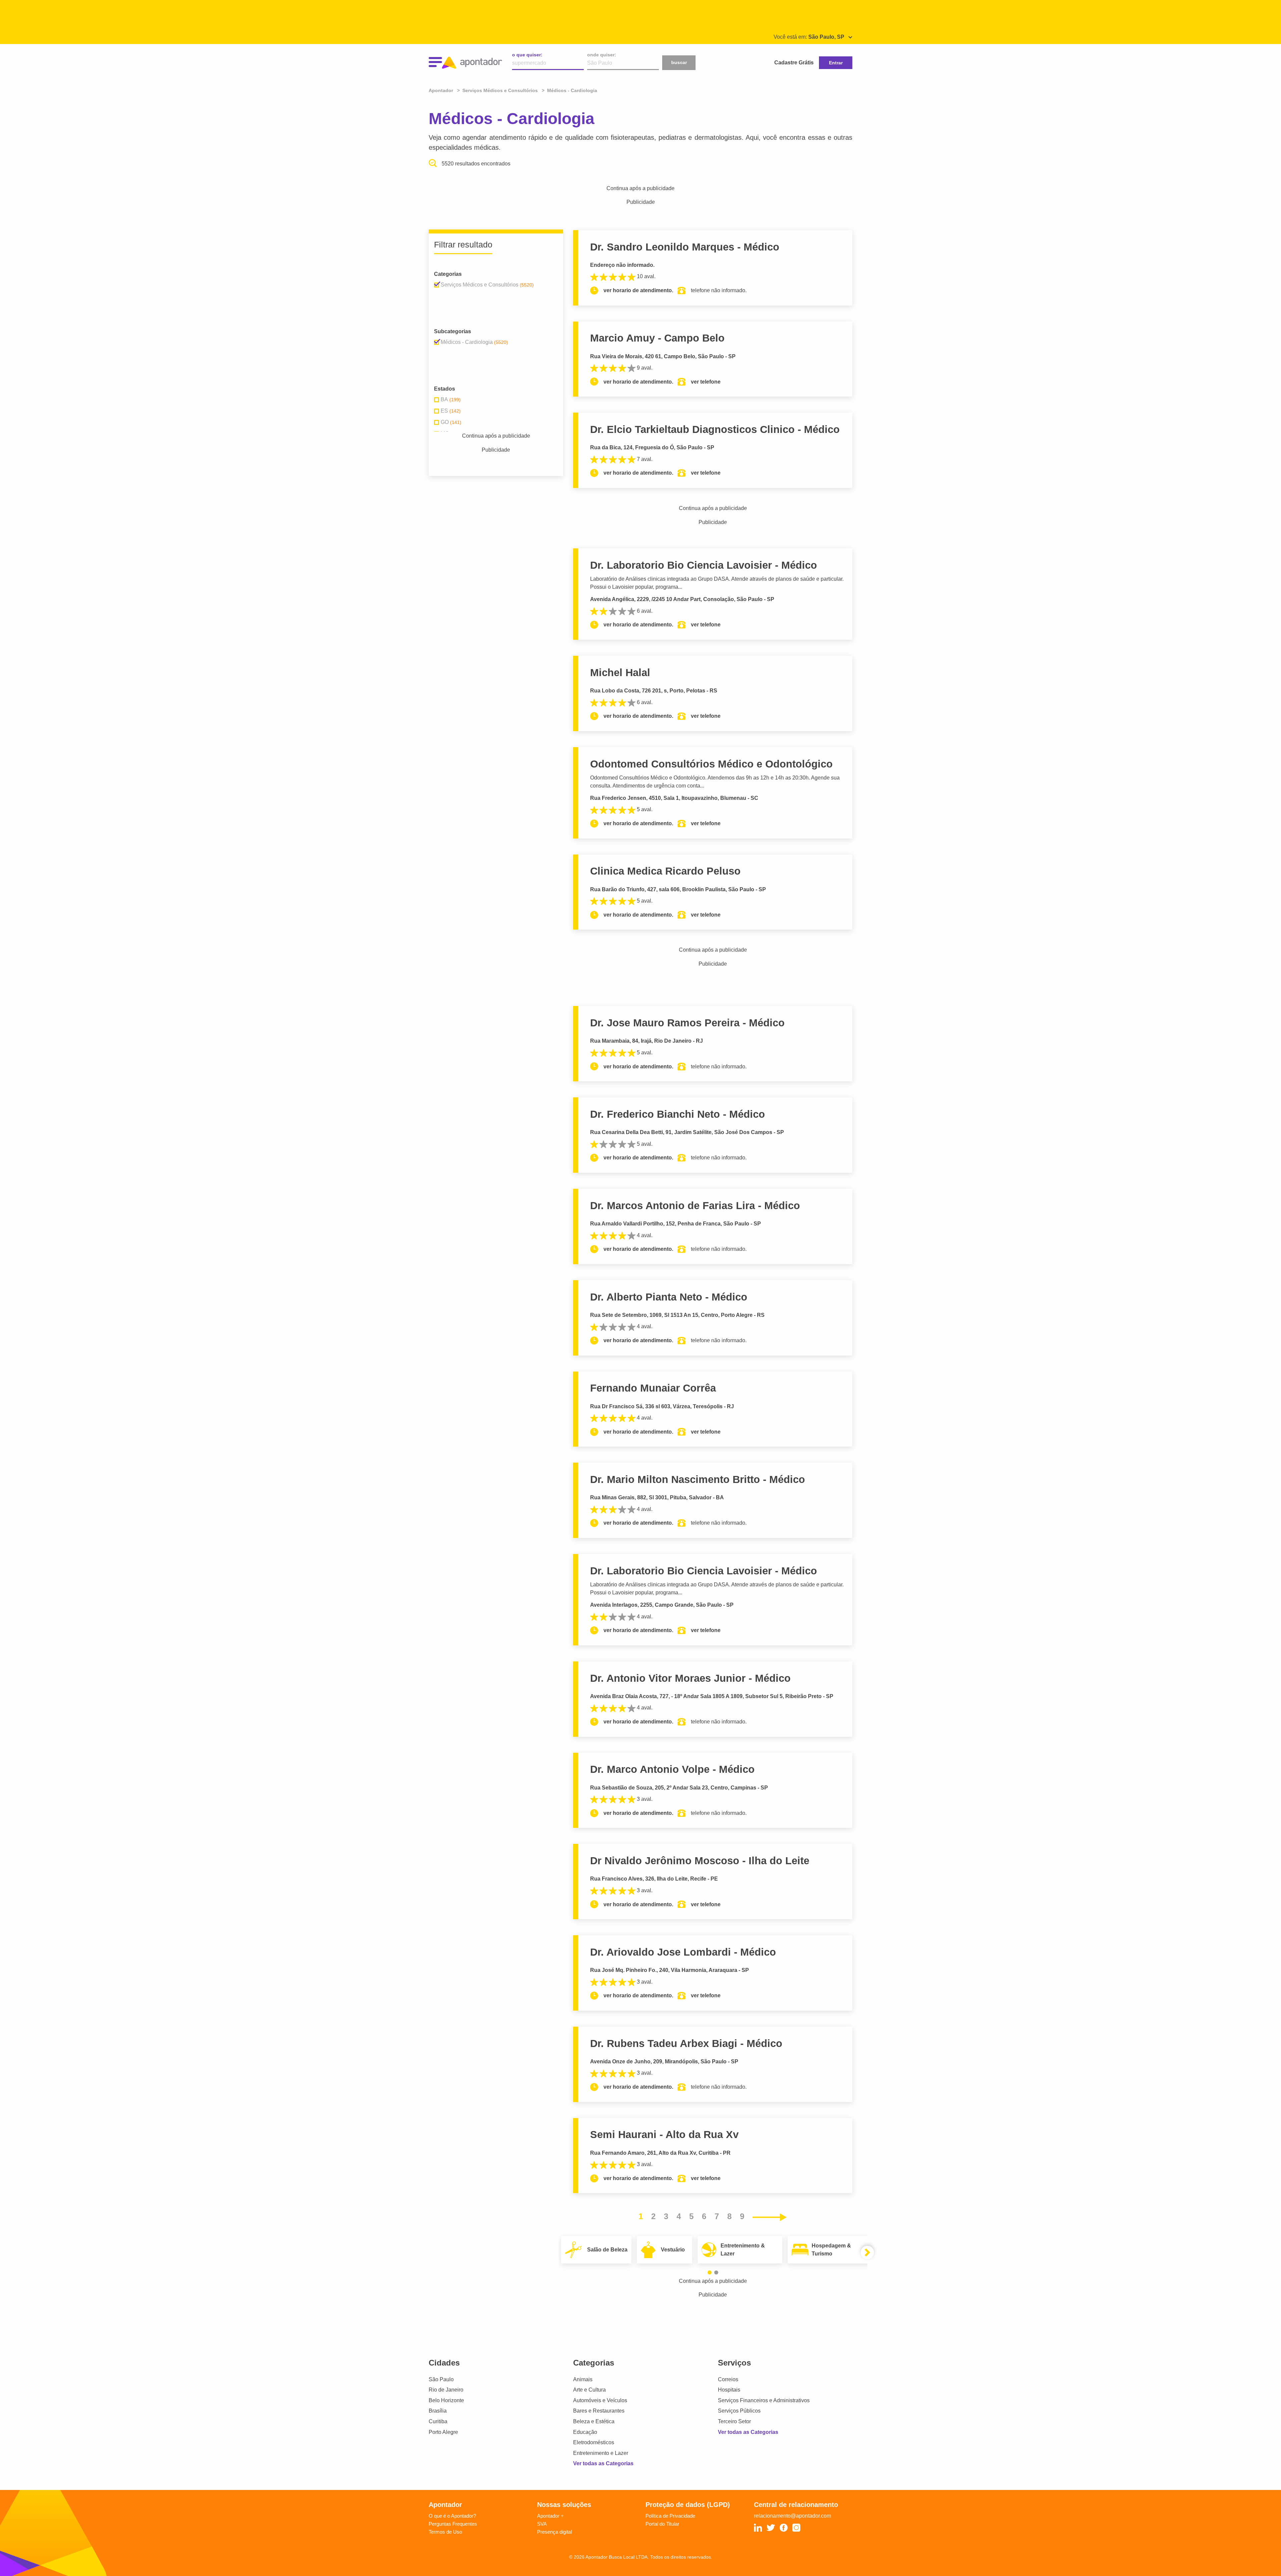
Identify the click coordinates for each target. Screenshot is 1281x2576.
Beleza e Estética (594, 2421)
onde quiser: (602, 55)
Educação (585, 2432)
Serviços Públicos (739, 2411)
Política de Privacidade (670, 2516)
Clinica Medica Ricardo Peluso (665, 871)
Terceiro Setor (734, 2421)
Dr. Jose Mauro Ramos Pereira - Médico (687, 1023)
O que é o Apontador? (452, 2516)
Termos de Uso (445, 2532)
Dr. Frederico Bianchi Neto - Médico (678, 1114)
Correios (728, 2379)
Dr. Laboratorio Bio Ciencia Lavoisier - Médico (704, 565)
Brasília (438, 2411)
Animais (583, 2379)
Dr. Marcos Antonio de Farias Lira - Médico (695, 1206)
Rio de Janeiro (446, 2390)
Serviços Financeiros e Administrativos (764, 2400)
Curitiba (438, 2421)
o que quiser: (527, 55)
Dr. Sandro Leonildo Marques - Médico (685, 247)
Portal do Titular (662, 2524)
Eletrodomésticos (594, 2442)
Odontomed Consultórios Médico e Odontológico (711, 764)
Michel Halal (620, 673)
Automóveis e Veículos (600, 2400)
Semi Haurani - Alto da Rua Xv (664, 2135)
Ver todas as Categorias (603, 2463)
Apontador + (550, 2516)
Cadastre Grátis (794, 63)
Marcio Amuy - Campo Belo (657, 338)
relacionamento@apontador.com (792, 2516)
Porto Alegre (443, 2432)
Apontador (442, 90)
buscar (679, 62)
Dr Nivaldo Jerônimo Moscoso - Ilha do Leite (700, 1861)
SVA (542, 2524)
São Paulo (441, 2379)
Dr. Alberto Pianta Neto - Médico (669, 1297)
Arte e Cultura (589, 2390)
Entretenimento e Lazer (601, 2453)
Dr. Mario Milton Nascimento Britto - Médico (698, 1479)
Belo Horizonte (446, 2400)
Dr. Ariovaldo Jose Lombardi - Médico (683, 1952)
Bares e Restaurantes (599, 2411)
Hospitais (729, 2390)
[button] (710, 2272)
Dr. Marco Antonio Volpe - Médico (672, 1769)
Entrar (836, 63)
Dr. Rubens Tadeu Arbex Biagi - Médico (686, 2043)
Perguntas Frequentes (453, 2524)
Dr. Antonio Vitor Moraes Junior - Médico (690, 1678)
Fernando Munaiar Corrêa (653, 1388)
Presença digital (554, 2532)
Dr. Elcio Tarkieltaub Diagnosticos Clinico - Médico (715, 429)
